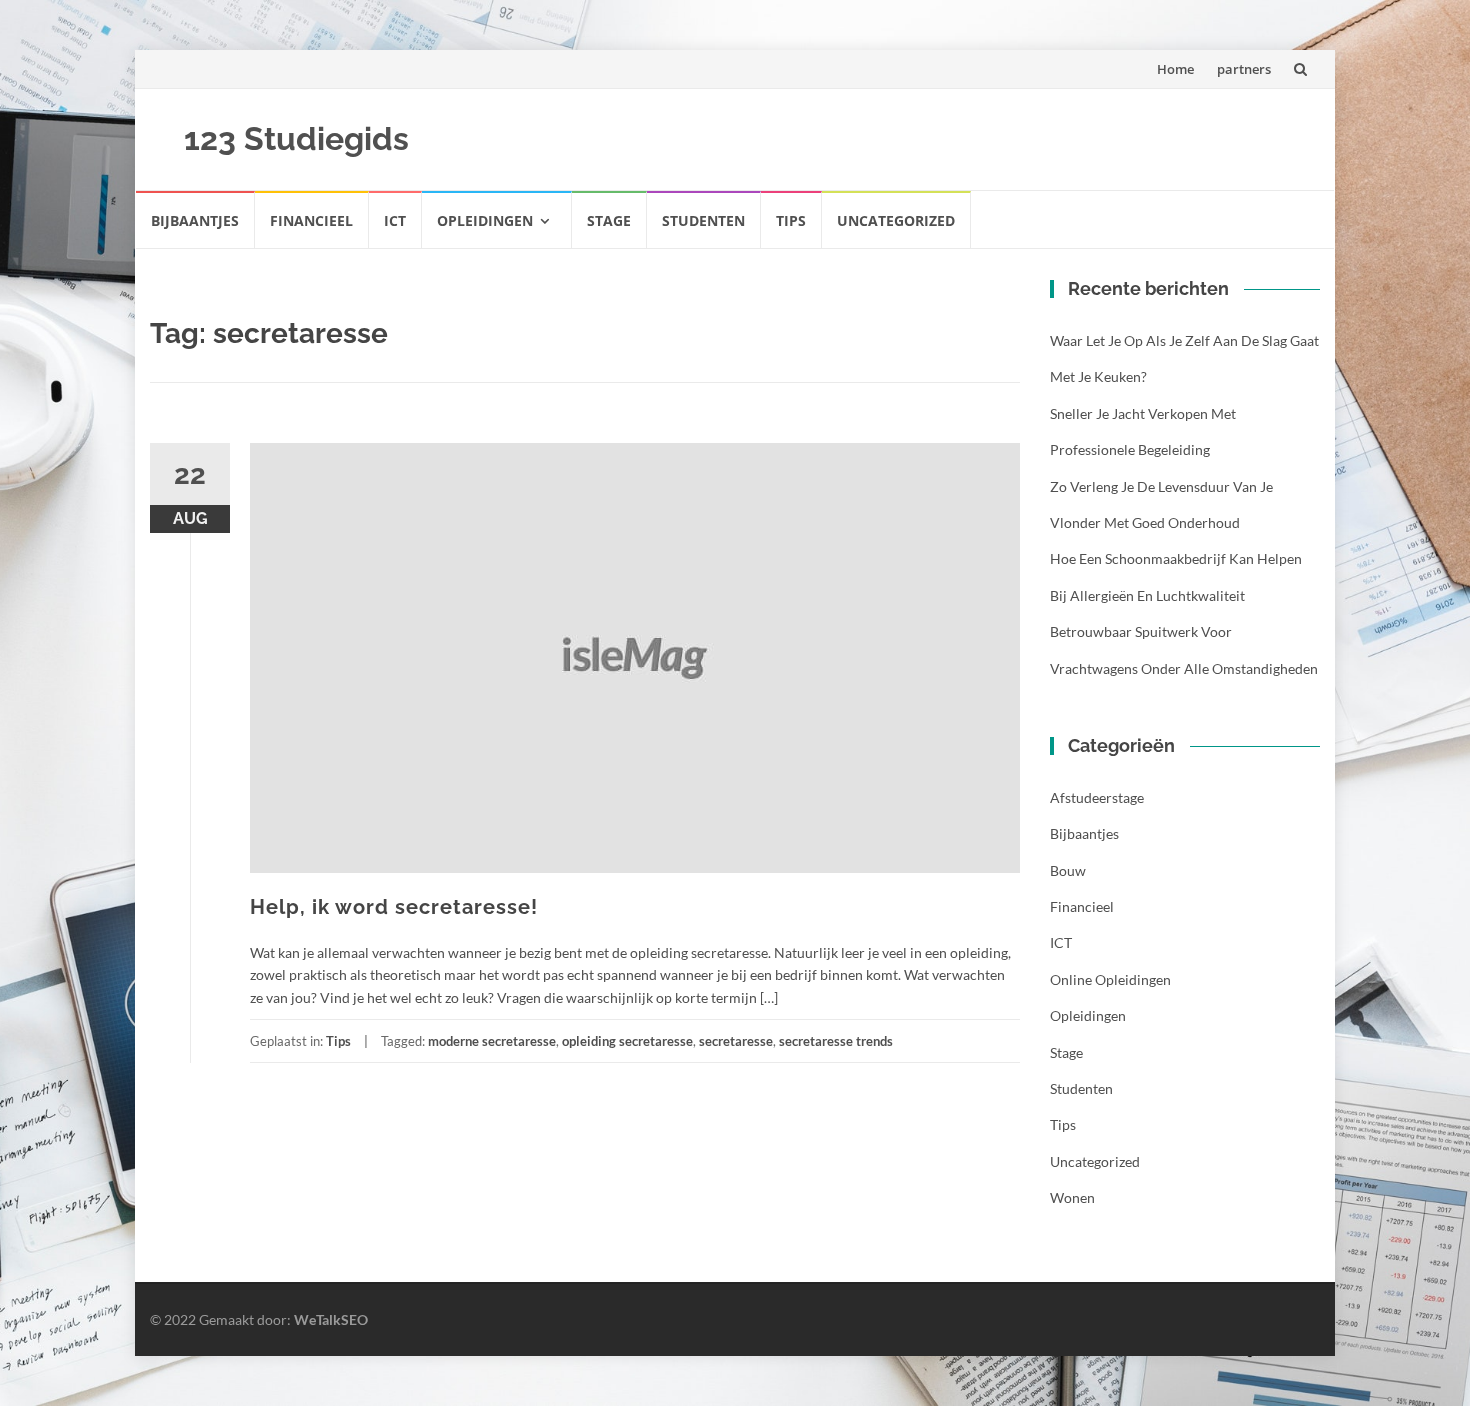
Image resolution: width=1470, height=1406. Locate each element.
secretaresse (736, 1041)
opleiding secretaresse (627, 1041)
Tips (791, 220)
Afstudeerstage (1097, 797)
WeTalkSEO (331, 1319)
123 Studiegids (296, 138)
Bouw (1068, 870)
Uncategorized (896, 220)
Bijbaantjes (195, 220)
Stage (609, 220)
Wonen (1072, 1197)
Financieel (311, 220)
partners (1244, 69)
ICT (395, 220)
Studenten (703, 220)
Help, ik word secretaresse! (394, 907)
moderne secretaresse (492, 1041)
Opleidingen (485, 220)
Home (1175, 69)
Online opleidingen (1110, 979)
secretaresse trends (836, 1041)
